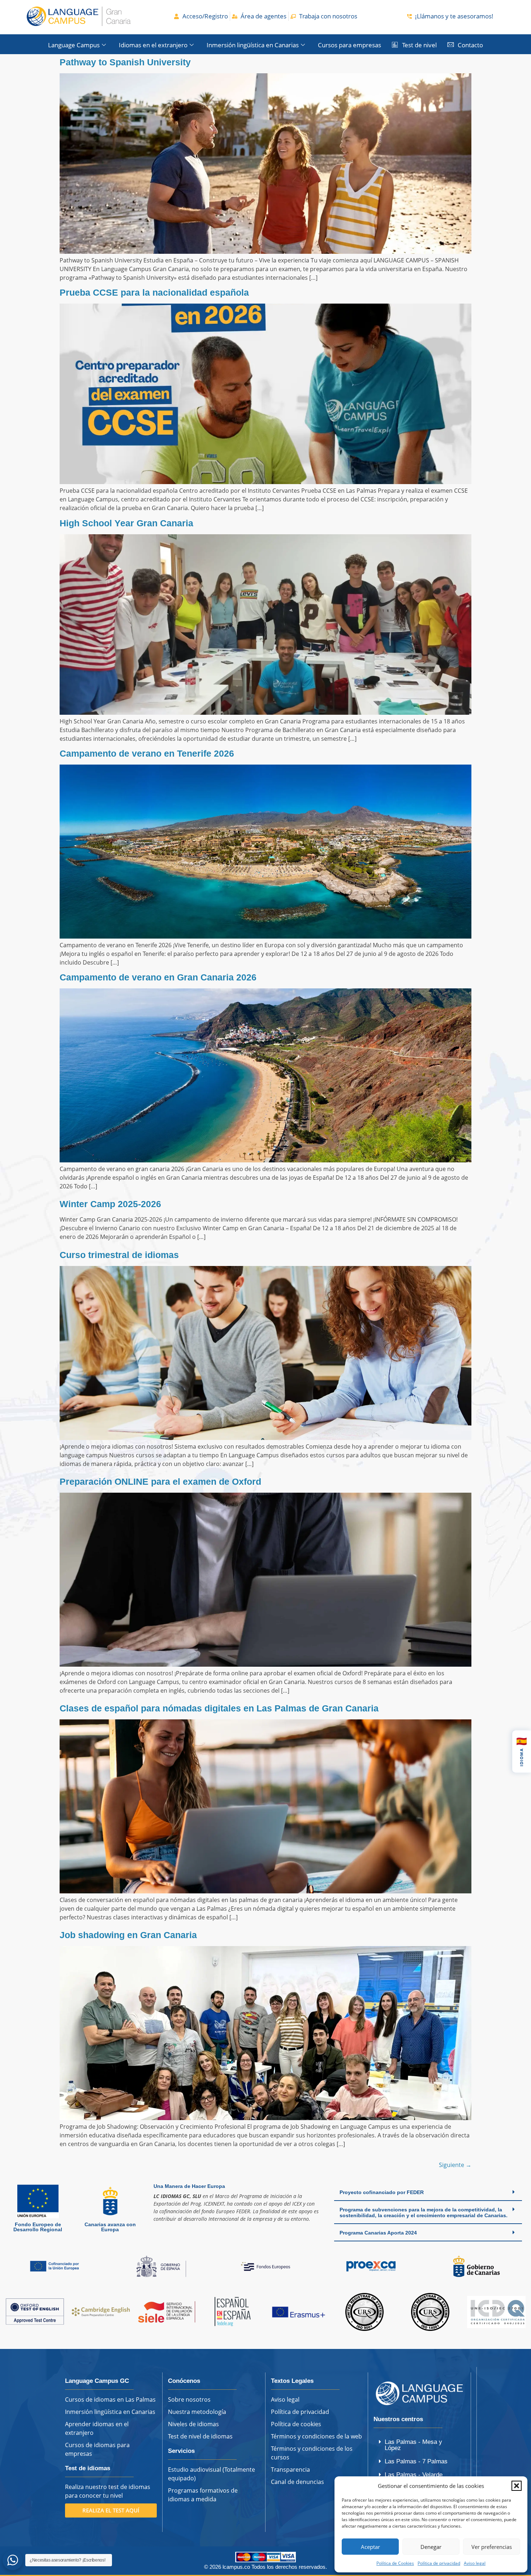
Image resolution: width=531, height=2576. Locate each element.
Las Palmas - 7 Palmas (416, 2461)
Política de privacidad (439, 2563)
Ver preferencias (492, 2547)
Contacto (470, 45)
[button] (517, 2486)
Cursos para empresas (349, 45)
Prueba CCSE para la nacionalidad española (154, 292)
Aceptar (370, 2547)
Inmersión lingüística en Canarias (253, 45)
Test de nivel (419, 45)
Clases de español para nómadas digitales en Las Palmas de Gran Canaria (219, 1708)
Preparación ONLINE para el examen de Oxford (160, 1481)
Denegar (431, 2547)
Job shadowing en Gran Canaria (128, 1935)
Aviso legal (475, 2563)
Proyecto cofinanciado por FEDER (382, 2192)
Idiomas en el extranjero (153, 45)
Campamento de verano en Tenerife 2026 (147, 753)
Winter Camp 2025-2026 (110, 1204)
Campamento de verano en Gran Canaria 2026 (158, 977)
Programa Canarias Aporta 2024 (378, 2233)
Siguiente (455, 2165)
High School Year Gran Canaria (126, 523)
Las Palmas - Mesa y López (413, 2445)
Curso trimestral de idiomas (119, 1255)
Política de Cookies (395, 2563)
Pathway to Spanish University (125, 62)
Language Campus (74, 45)
